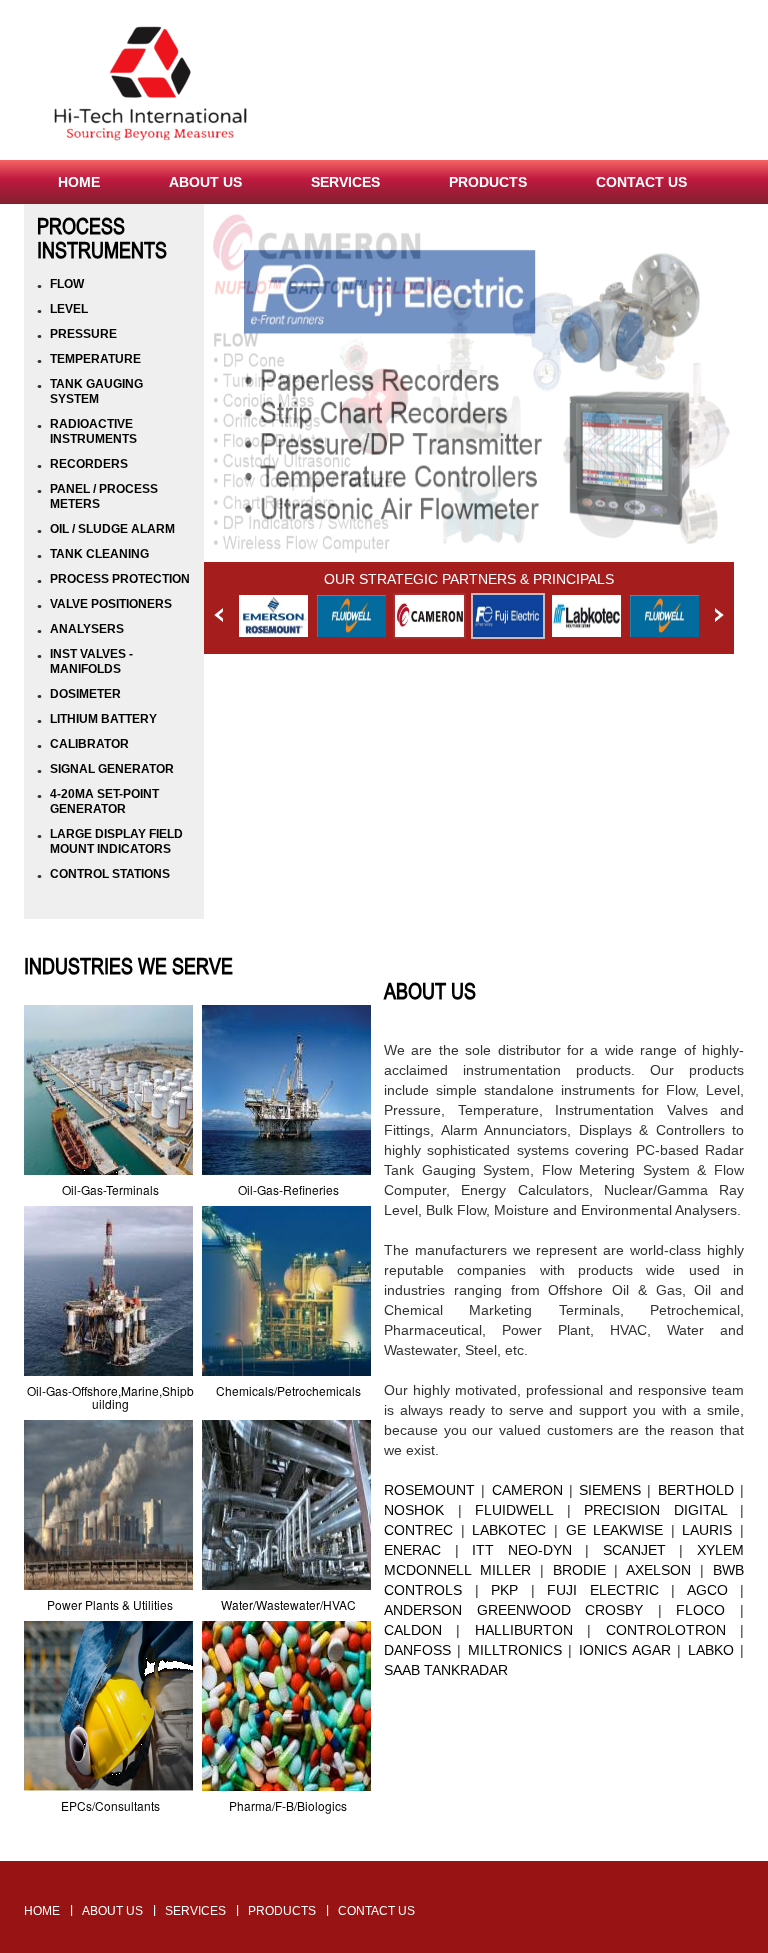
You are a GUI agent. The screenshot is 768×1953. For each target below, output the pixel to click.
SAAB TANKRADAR (446, 1670)
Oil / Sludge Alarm (112, 529)
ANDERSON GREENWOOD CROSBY (513, 1610)
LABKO (707, 1650)
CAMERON (527, 1490)
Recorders (89, 464)
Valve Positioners (111, 604)
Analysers (87, 629)
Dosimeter (85, 694)
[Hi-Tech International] (151, 86)
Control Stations (110, 874)
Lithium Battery (103, 719)
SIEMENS (610, 1490)
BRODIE (579, 1570)
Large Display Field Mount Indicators (116, 841)
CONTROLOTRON (666, 1630)
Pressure (83, 334)
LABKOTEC (509, 1530)
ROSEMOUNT (429, 1490)
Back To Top (384, 1850)
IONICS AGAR (625, 1650)
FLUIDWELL (514, 1510)
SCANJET (634, 1550)
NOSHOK (414, 1510)
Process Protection (120, 579)
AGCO (707, 1590)
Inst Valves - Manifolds (91, 661)
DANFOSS (417, 1650)
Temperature (95, 359)
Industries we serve (128, 966)
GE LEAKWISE (615, 1530)
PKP (504, 1590)
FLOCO (700, 1610)
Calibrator (89, 744)
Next (719, 615)
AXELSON (658, 1570)
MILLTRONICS (515, 1650)
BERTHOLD (696, 1490)
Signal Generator (112, 769)
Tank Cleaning (99, 554)
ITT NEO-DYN (522, 1550)
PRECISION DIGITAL (655, 1510)
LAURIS (707, 1530)
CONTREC (418, 1530)
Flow (67, 284)
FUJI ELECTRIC (603, 1590)
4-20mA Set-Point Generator (104, 801)
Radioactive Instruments (93, 431)
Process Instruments (102, 238)
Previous (218, 615)
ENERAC (412, 1550)
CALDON (413, 1630)
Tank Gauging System (96, 391)
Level (69, 309)
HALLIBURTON (524, 1630)
